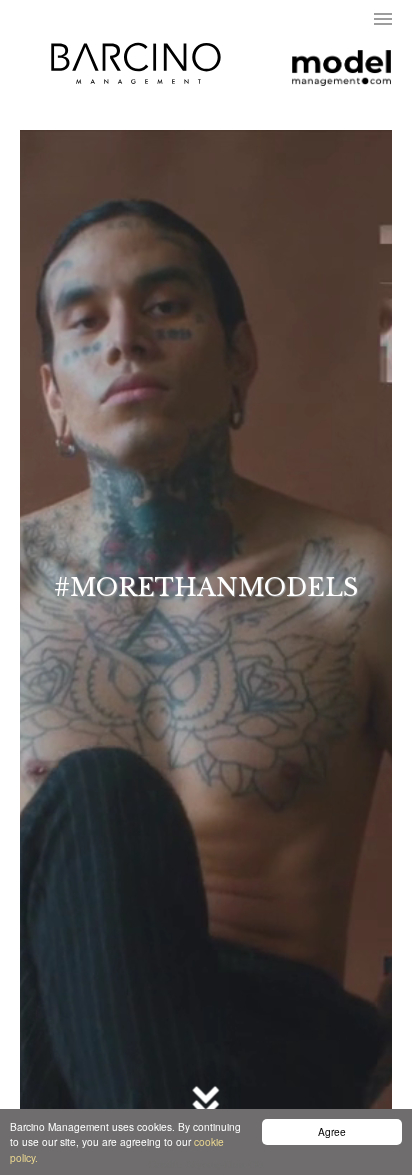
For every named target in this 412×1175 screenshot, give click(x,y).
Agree (332, 1131)
